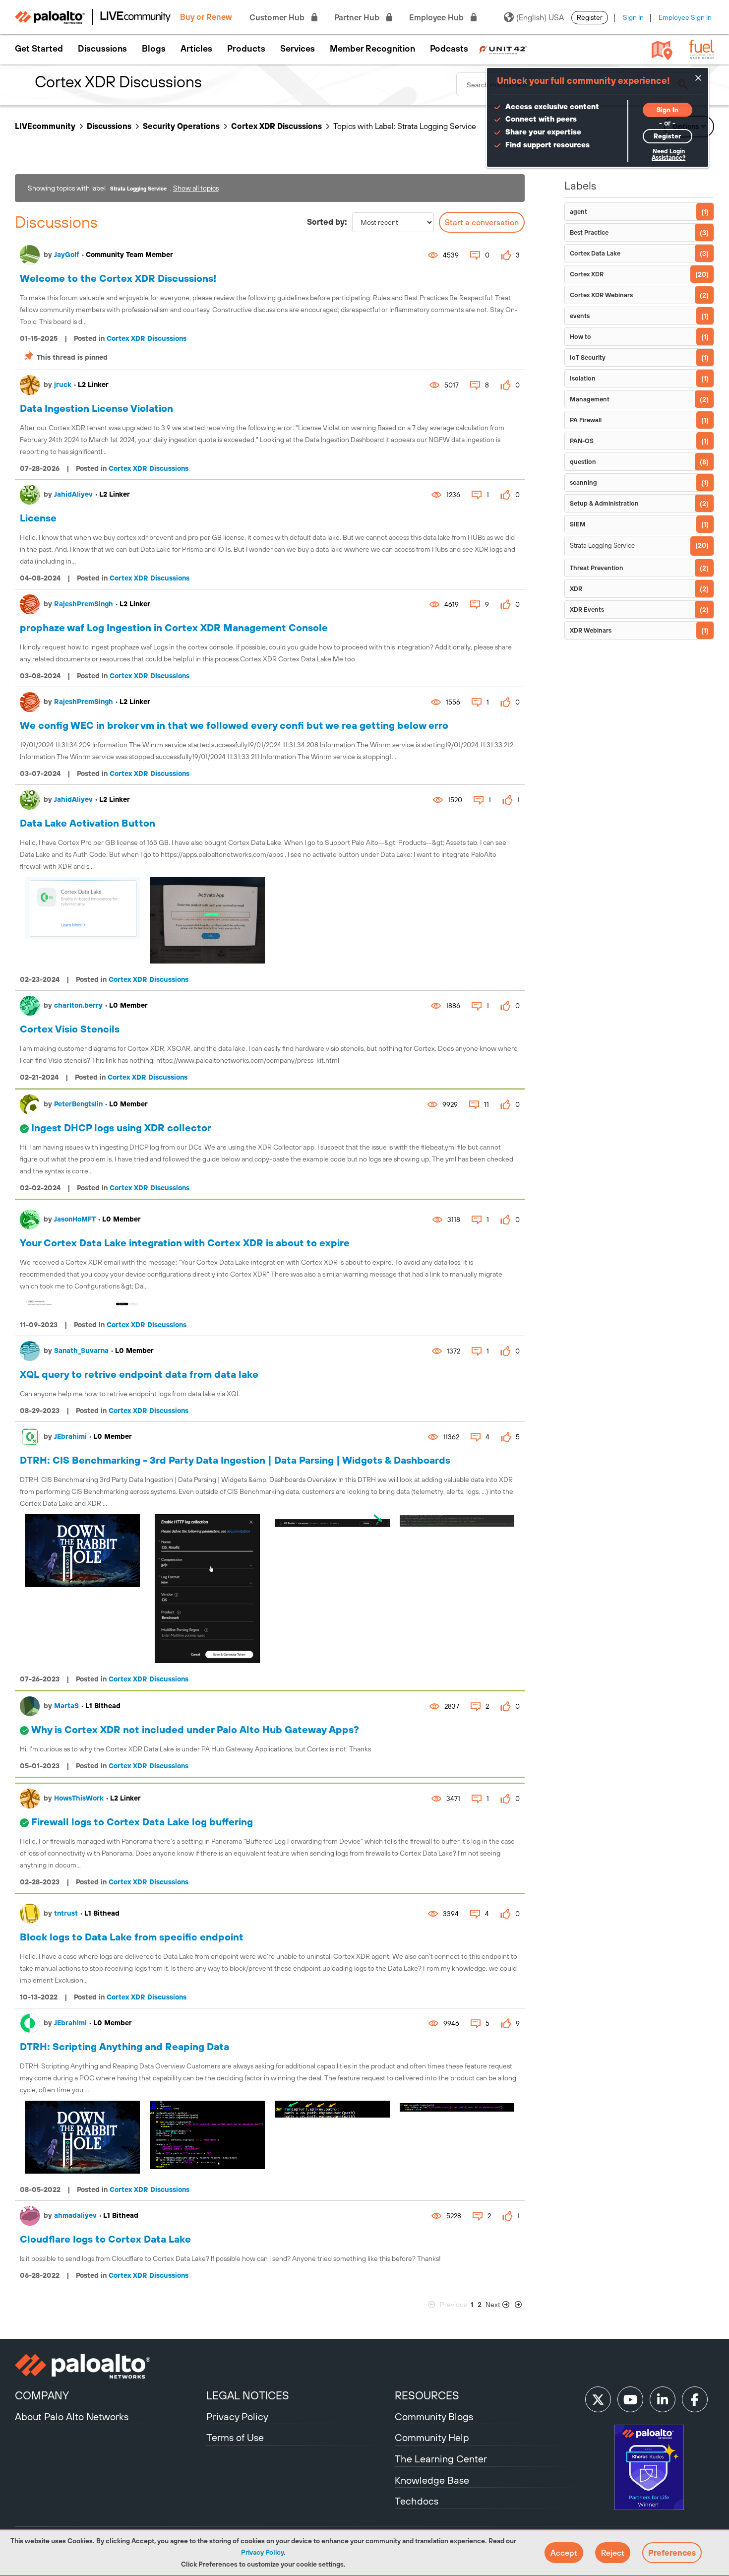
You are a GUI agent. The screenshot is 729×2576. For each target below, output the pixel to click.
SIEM (578, 524)
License (38, 518)
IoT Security (588, 357)
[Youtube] (630, 2399)
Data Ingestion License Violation (96, 408)
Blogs (154, 49)
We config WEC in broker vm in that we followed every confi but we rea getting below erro (234, 725)
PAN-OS (582, 441)
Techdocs (417, 2501)
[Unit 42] (503, 49)
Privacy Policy (262, 2552)
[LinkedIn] (663, 2399)
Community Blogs (434, 2416)
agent (578, 212)
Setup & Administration (604, 503)
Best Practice (589, 232)
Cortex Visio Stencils (70, 1029)
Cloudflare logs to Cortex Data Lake (105, 2239)
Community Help (432, 2437)
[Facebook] (695, 2399)
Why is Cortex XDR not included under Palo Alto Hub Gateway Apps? (195, 1729)
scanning (583, 483)
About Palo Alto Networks (72, 2416)
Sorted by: (327, 222)
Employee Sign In (685, 17)
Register (590, 17)
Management (590, 399)
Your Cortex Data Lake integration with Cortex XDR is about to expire (185, 1243)
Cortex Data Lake (595, 253)
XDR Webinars (591, 630)
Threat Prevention (597, 568)
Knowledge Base (432, 2480)
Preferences (672, 2553)
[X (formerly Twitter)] (598, 2399)
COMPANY (42, 2395)
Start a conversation (482, 222)
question (583, 462)
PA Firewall (586, 420)
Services (298, 49)
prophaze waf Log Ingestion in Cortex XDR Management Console (174, 627)
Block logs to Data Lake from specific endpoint (132, 1937)
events (580, 316)
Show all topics (196, 188)
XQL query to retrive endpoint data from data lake (139, 1374)
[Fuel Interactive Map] (662, 50)
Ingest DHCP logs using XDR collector (121, 1127)
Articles (196, 49)
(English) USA (540, 17)
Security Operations (181, 126)
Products (246, 49)
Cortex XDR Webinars (601, 295)
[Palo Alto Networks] (109, 2366)
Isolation (583, 378)
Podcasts (449, 49)
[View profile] (30, 255)
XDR (576, 589)
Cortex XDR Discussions (276, 126)
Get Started (39, 49)
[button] (564, 2553)
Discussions (102, 49)
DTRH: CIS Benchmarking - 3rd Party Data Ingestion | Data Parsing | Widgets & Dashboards (235, 1460)
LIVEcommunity (45, 126)
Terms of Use (235, 2437)
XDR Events (587, 610)
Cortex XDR (587, 274)
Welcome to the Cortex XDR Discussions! (118, 278)
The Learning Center (441, 2459)
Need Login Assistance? (668, 155)
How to (580, 337)
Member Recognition (372, 49)
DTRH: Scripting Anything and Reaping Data (124, 2046)
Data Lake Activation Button (88, 823)
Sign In (633, 17)
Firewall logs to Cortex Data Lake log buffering (142, 1822)
